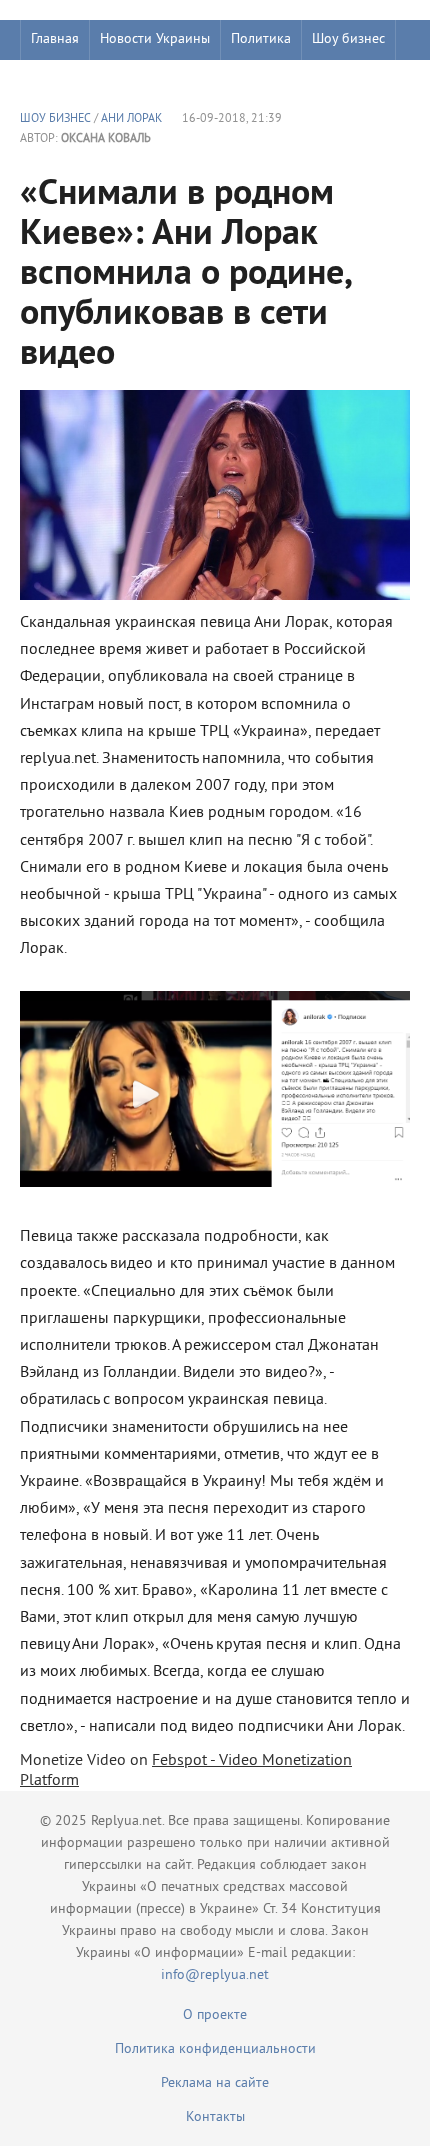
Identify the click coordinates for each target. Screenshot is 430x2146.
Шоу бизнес (348, 39)
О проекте (215, 2015)
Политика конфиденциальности (215, 2049)
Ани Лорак (131, 119)
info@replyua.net (215, 1975)
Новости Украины (155, 39)
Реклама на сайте (215, 2083)
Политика (261, 39)
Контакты (215, 2117)
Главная (55, 39)
